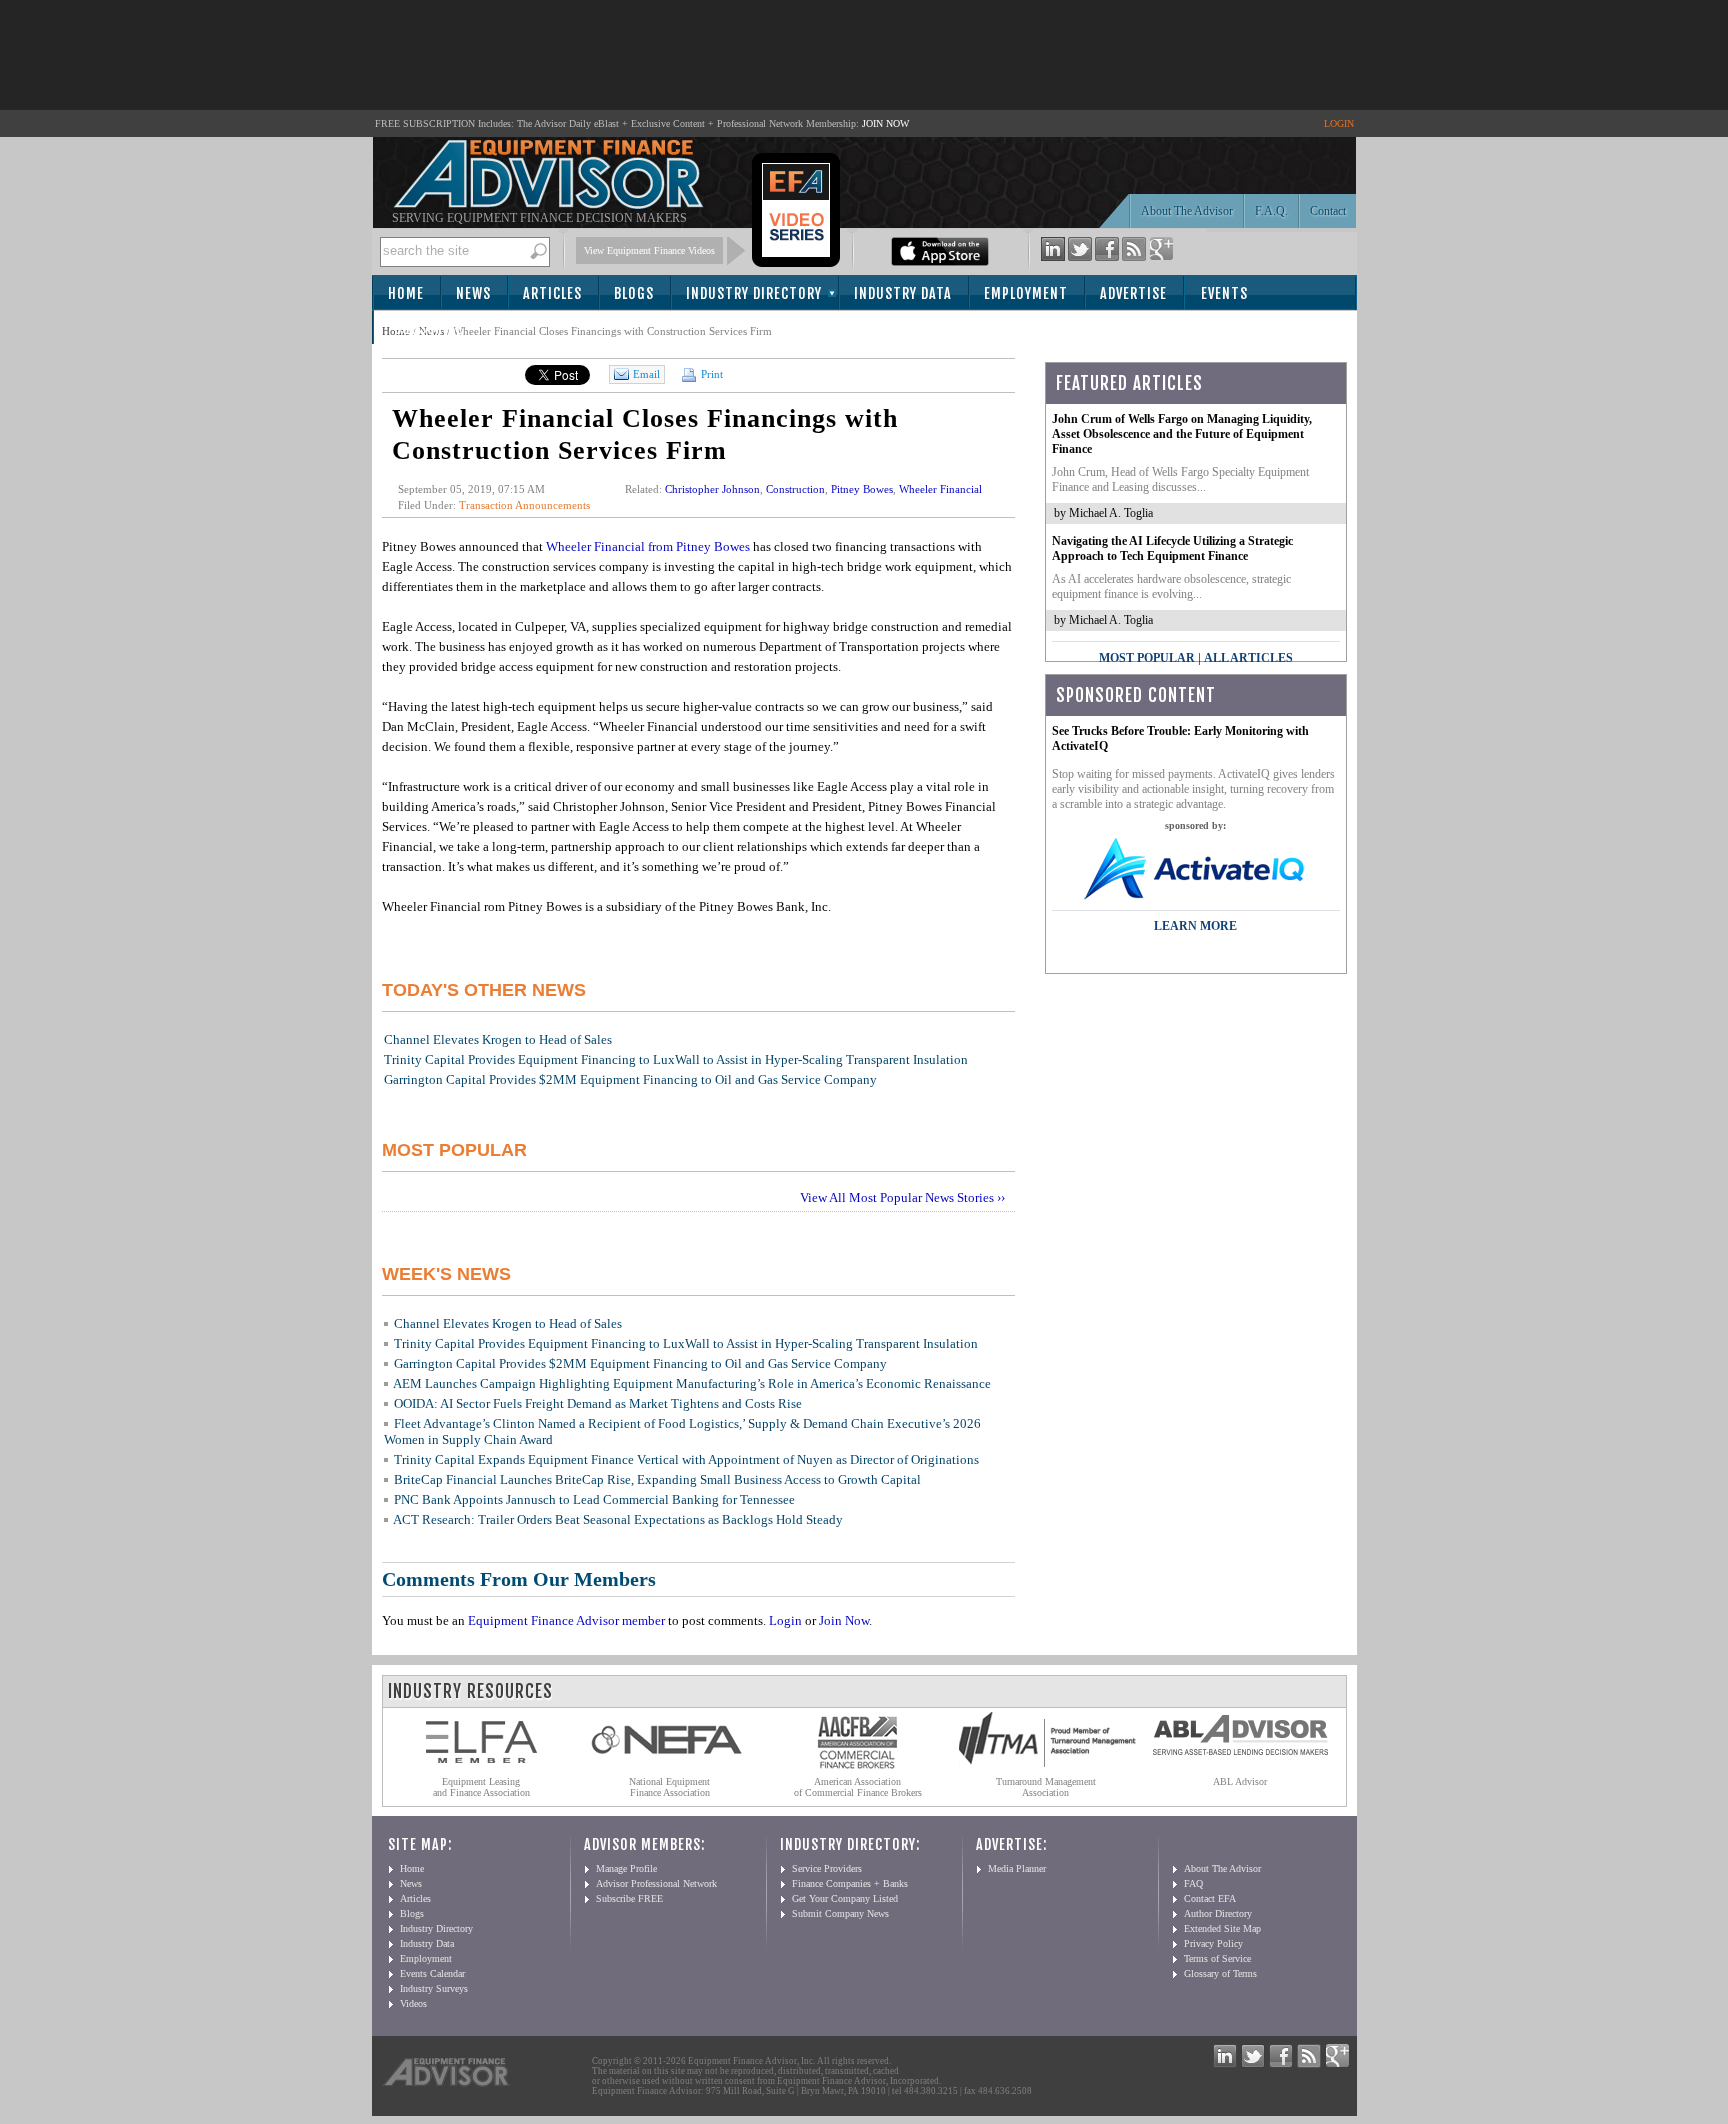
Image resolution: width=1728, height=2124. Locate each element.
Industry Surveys (434, 1988)
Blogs (634, 293)
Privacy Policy (1213, 1943)
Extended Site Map (1222, 1928)
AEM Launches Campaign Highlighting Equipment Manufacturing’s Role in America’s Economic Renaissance (692, 1383)
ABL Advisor (1240, 1781)
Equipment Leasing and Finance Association (481, 1787)
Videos (413, 2003)
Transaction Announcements (524, 505)
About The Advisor (1187, 211)
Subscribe (428, 328)
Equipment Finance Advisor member (566, 1620)
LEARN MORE (1195, 926)
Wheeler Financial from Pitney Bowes (648, 546)
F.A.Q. (1271, 211)
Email (646, 374)
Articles (552, 293)
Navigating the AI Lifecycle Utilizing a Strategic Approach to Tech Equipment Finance (1172, 548)
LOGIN (1339, 123)
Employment (1026, 293)
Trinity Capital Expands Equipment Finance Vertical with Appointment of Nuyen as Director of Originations (686, 1459)
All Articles (1248, 658)
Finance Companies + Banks (850, 1883)
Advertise (1133, 293)
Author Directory (1218, 1913)
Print (710, 374)
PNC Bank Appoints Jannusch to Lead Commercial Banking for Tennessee (594, 1499)
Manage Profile (626, 1868)
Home (406, 293)
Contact (1328, 211)
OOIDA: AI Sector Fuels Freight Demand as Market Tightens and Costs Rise (598, 1403)
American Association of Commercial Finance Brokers (858, 1787)
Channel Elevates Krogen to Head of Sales (498, 1039)
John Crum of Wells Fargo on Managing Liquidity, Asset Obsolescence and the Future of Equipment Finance (1182, 434)
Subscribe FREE (629, 1898)
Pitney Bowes (862, 489)
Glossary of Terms (1220, 1973)
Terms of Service (1217, 1958)
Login (785, 1620)
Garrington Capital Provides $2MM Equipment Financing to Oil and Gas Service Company (630, 1079)
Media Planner (1017, 1868)
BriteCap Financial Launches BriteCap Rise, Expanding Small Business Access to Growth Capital (657, 1479)
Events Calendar (432, 1973)
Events (1224, 293)
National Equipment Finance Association (669, 1787)
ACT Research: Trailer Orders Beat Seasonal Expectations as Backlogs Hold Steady (618, 1519)
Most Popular (1147, 658)
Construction (795, 489)
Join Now (844, 1620)
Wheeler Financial (940, 489)
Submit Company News (840, 1913)
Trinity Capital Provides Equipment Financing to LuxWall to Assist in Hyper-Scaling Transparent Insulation (676, 1059)
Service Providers (827, 1868)
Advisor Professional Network (656, 1883)
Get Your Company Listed (845, 1898)
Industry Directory (754, 293)
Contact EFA (1210, 1898)
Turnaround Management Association (1046, 1787)
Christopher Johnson (712, 489)
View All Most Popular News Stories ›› (902, 1197)
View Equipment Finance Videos (649, 250)
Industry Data (903, 293)
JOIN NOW (885, 123)
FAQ (1193, 1883)
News (473, 293)
